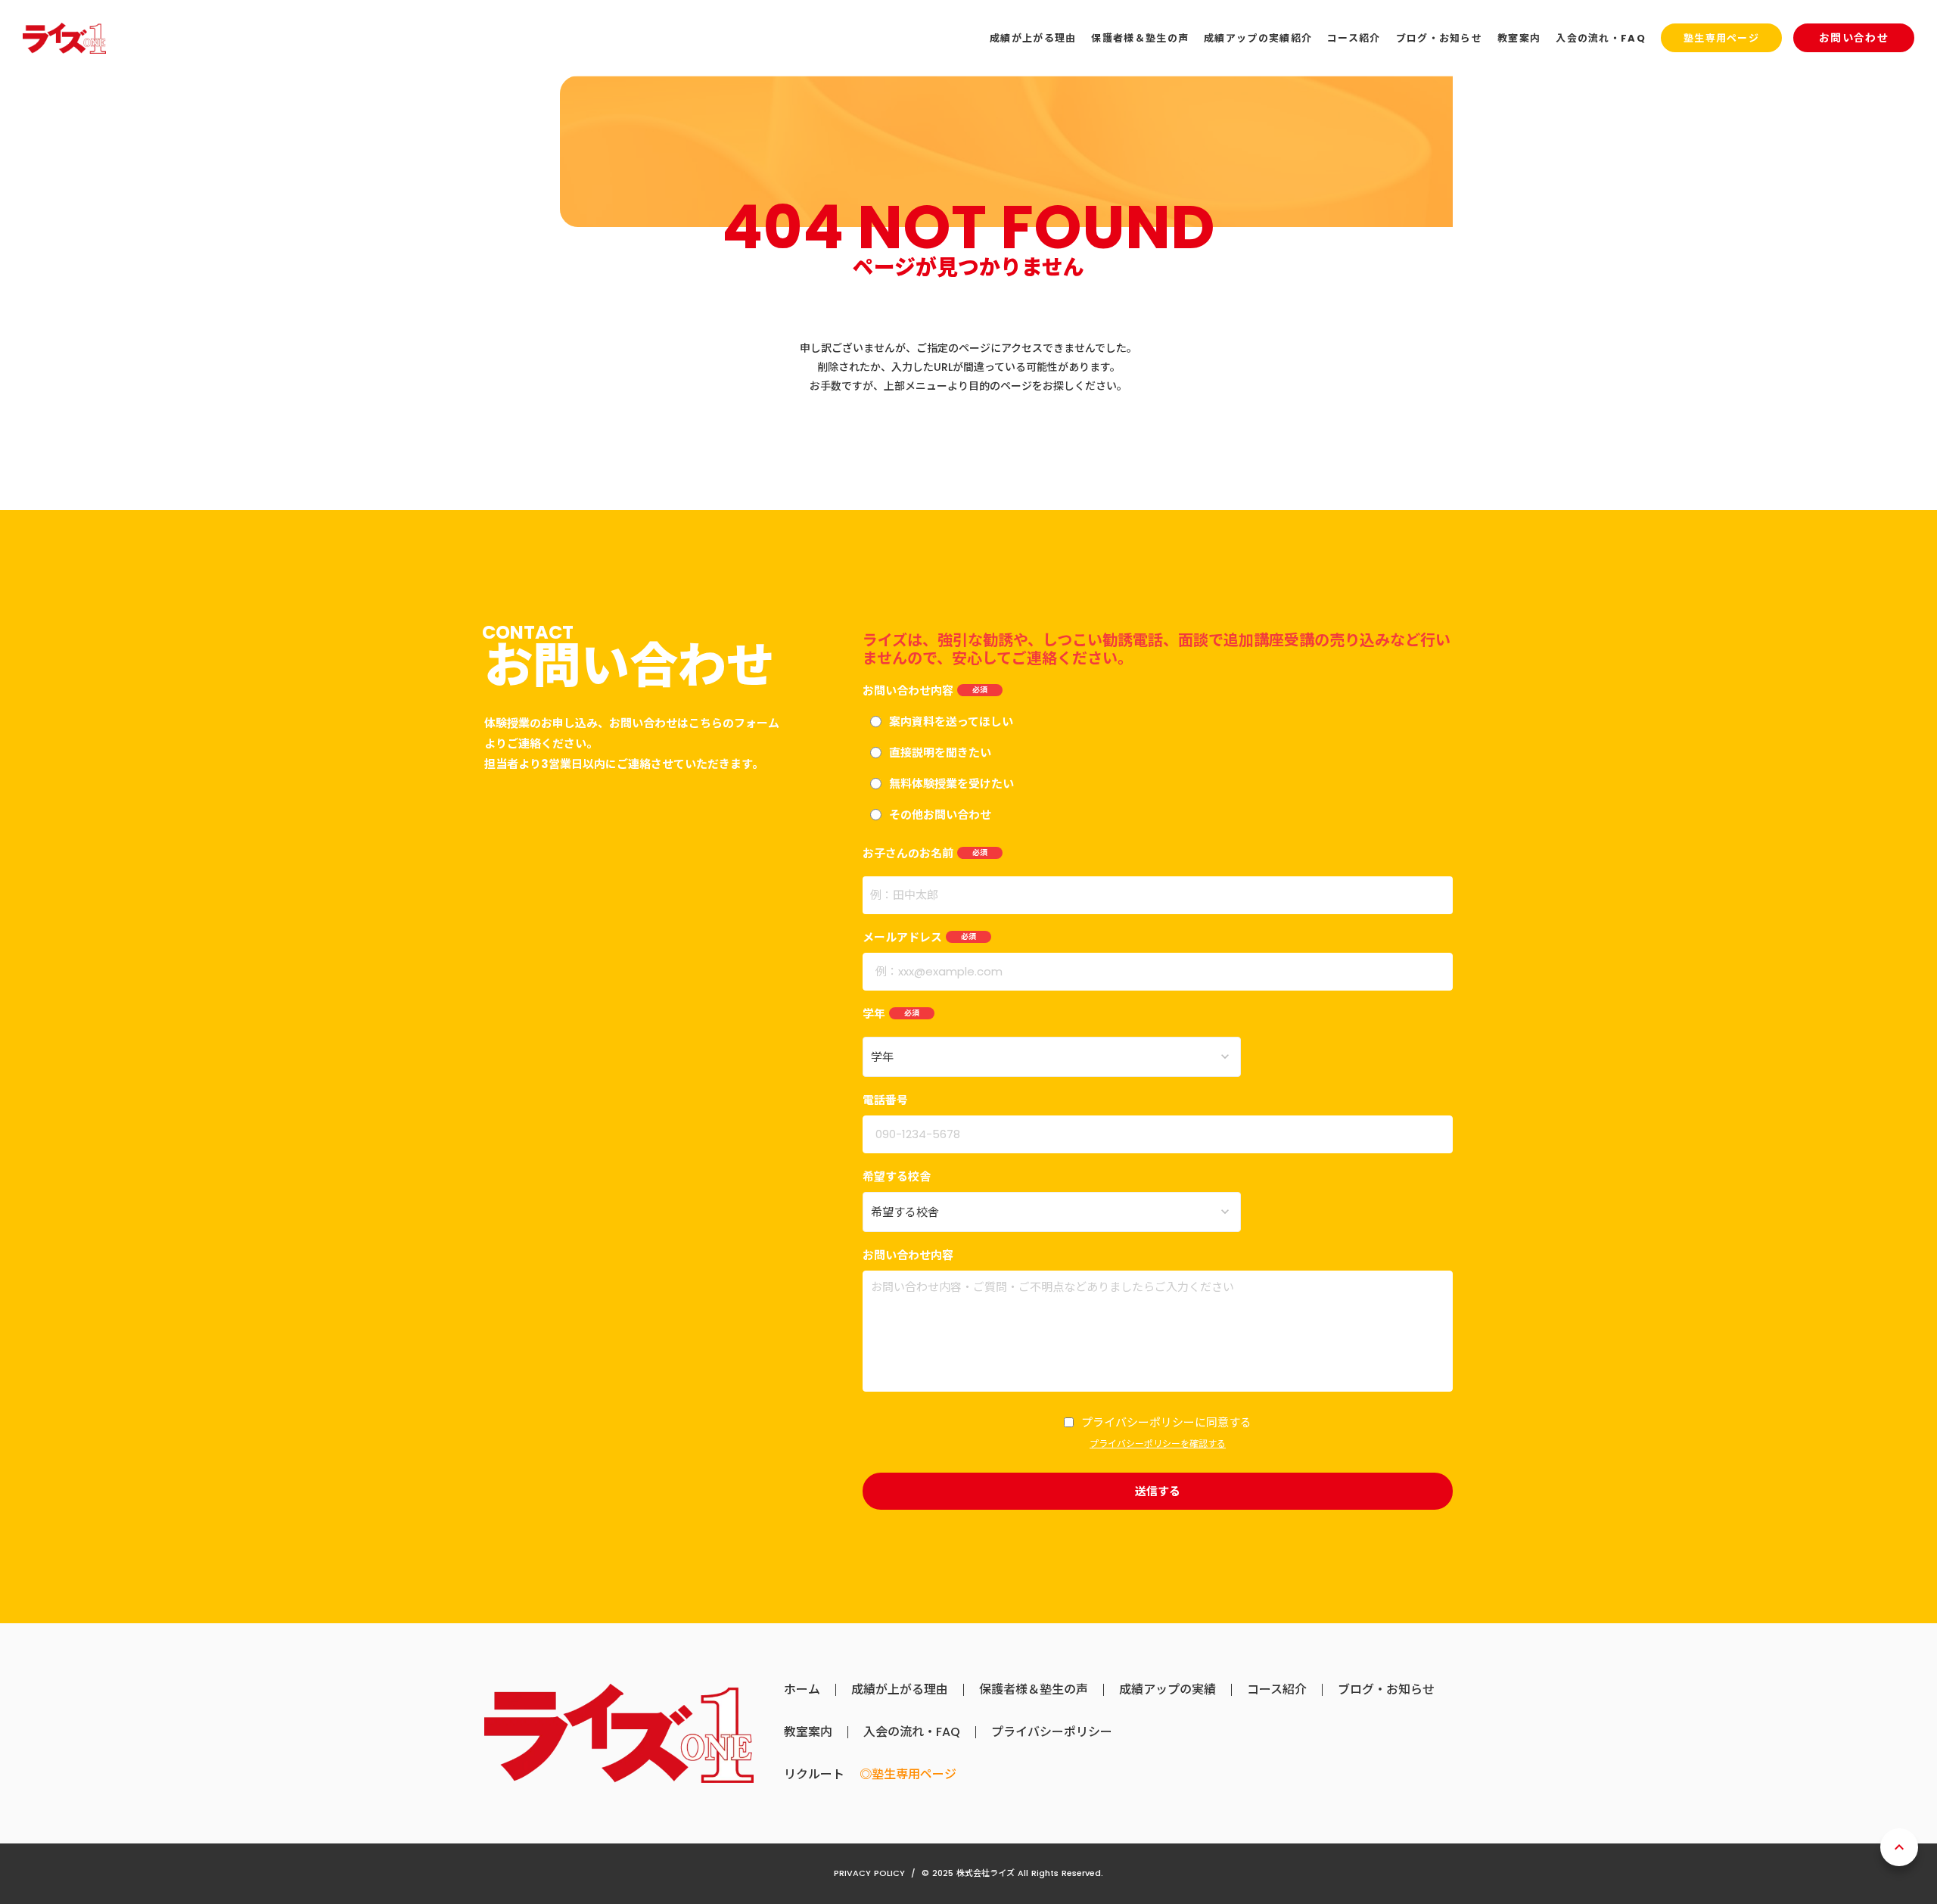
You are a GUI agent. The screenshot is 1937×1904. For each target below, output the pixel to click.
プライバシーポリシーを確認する (1158, 1444)
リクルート (814, 1775)
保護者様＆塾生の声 (1034, 1690)
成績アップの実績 (1167, 1690)
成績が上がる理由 (900, 1690)
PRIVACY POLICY (869, 1873)
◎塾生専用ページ (908, 1775)
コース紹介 (1277, 1690)
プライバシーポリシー (1052, 1732)
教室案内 (808, 1732)
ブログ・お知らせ (1386, 1690)
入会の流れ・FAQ (912, 1732)
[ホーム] (64, 38)
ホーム (802, 1690)
